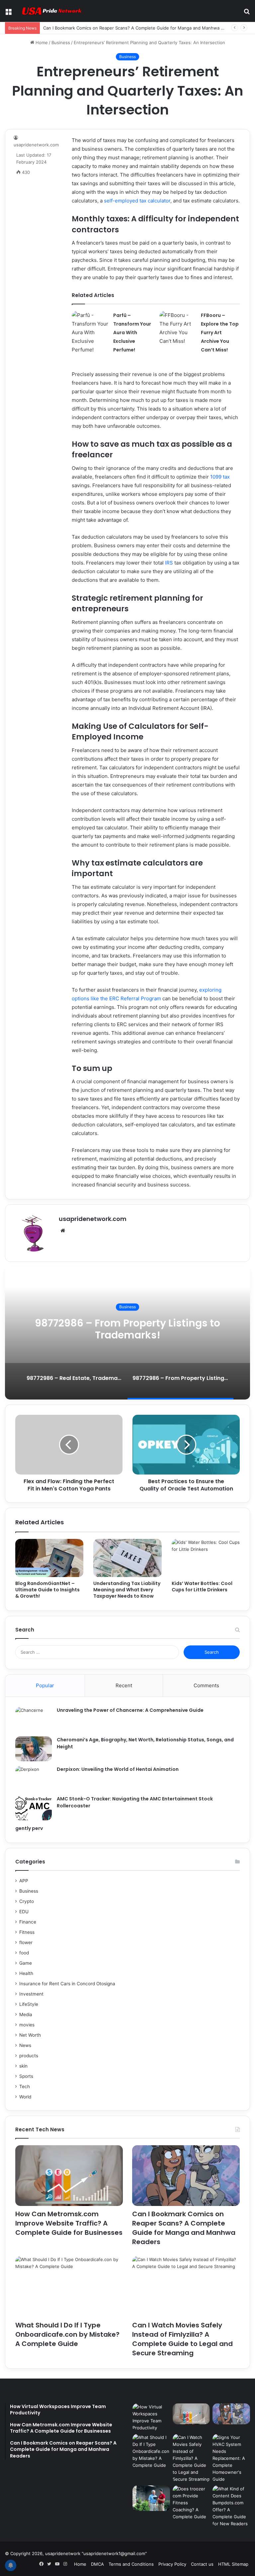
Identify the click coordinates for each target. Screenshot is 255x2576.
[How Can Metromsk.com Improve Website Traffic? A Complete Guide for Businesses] (69, 2176)
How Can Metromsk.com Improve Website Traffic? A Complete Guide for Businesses (69, 2223)
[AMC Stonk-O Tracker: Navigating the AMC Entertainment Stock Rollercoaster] (34, 1808)
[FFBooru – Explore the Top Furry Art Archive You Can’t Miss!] (178, 328)
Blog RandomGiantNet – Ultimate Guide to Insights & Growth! (47, 1590)
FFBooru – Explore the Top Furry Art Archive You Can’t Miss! (220, 333)
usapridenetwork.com (93, 1219)
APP (24, 1881)
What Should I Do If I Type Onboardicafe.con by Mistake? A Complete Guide (67, 2334)
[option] (127, 1333)
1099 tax (220, 477)
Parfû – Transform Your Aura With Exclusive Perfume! (132, 333)
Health (26, 1973)
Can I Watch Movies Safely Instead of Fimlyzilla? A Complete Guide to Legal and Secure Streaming (182, 2339)
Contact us (202, 2564)
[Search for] (247, 13)
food (24, 1953)
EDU (24, 1912)
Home (41, 42)
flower (26, 1942)
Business (61, 42)
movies (27, 2025)
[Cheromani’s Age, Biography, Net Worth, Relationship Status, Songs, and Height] (34, 1749)
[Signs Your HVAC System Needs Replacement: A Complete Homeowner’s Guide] (231, 2458)
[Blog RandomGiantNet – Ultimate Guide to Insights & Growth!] (49, 1558)
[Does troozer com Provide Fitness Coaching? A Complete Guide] (191, 2503)
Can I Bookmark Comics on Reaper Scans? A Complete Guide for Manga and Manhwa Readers (140, 28)
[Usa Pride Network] (50, 11)
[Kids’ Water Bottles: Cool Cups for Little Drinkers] (206, 1558)
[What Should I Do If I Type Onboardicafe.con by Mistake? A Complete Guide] (69, 2286)
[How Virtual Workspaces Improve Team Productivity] (151, 2417)
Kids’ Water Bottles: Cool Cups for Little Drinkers (202, 1587)
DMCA (97, 2564)
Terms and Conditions (131, 2564)
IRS (169, 563)
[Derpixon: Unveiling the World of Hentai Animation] (34, 1778)
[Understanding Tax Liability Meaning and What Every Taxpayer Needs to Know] (127, 1558)
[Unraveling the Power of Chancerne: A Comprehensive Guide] (34, 1719)
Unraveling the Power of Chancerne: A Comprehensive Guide (130, 1710)
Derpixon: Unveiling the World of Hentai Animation (118, 1769)
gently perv (29, 1828)
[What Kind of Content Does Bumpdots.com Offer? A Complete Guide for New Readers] (231, 2506)
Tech (25, 2086)
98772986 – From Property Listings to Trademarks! (127, 1329)
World (25, 2097)
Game (26, 1963)
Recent (124, 1685)
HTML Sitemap (233, 2564)
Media (26, 2014)
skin (23, 2066)
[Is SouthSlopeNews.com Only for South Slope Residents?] (151, 2498)
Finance (28, 1922)
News (25, 2045)
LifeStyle (29, 2004)
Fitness (27, 1932)
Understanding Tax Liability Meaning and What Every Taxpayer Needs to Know (127, 1590)
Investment (31, 1994)
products (29, 2056)
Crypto (27, 1901)
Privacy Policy (172, 2564)
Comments (206, 1685)
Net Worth (30, 2035)
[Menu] (8, 13)
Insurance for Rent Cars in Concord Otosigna (67, 1984)
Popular (45, 1685)
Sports (26, 2076)
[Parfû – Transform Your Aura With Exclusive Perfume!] (90, 333)
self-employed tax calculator (137, 201)
